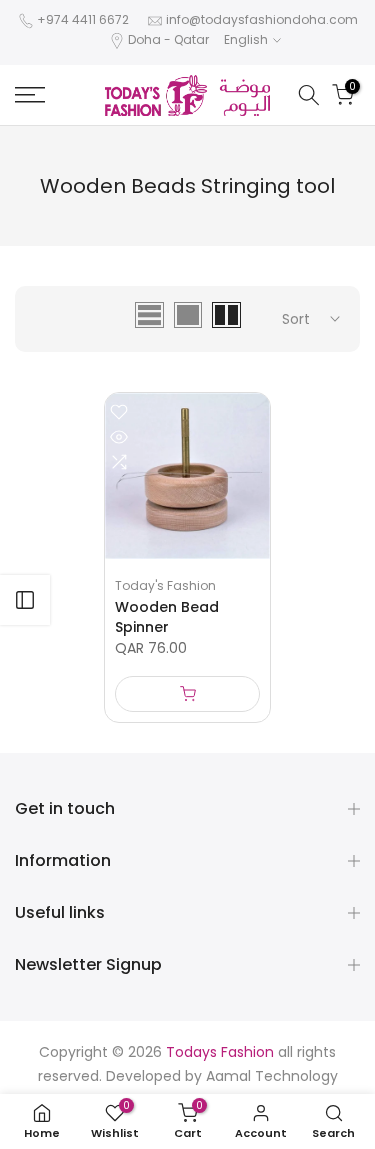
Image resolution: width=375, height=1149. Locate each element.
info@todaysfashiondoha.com (262, 19)
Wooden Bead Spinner (167, 617)
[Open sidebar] (25, 600)
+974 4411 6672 (83, 19)
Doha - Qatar (168, 39)
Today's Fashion (165, 585)
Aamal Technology (272, 1076)
